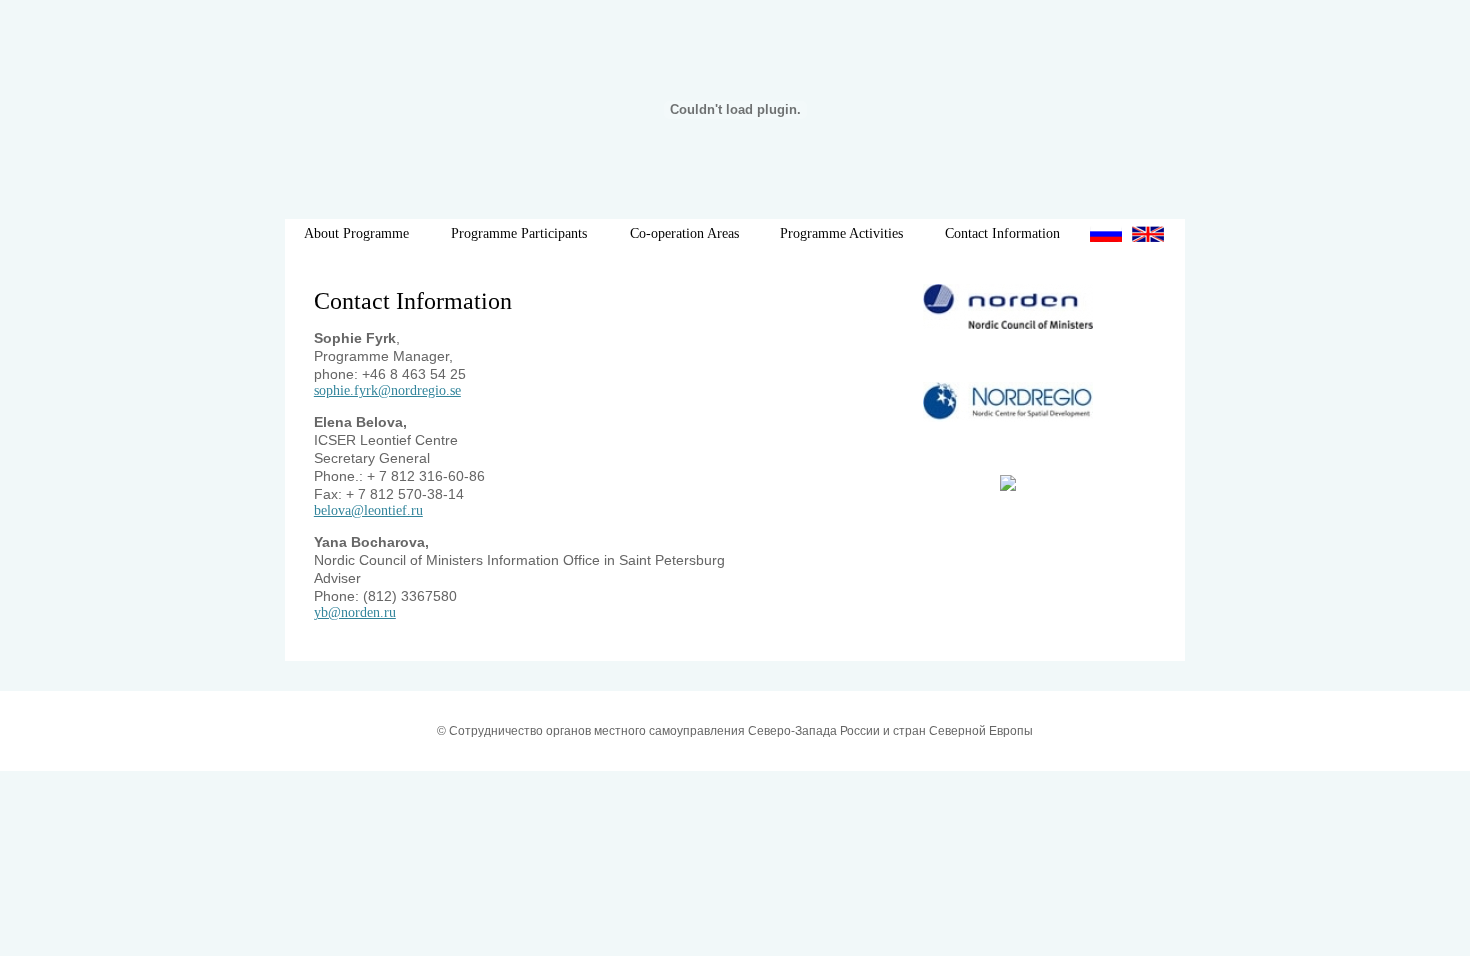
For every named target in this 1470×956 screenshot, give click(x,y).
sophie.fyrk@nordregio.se (387, 390)
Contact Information (1002, 233)
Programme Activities (841, 233)
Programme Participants (519, 233)
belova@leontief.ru (368, 510)
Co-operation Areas (684, 233)
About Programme (356, 233)
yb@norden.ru (355, 612)
